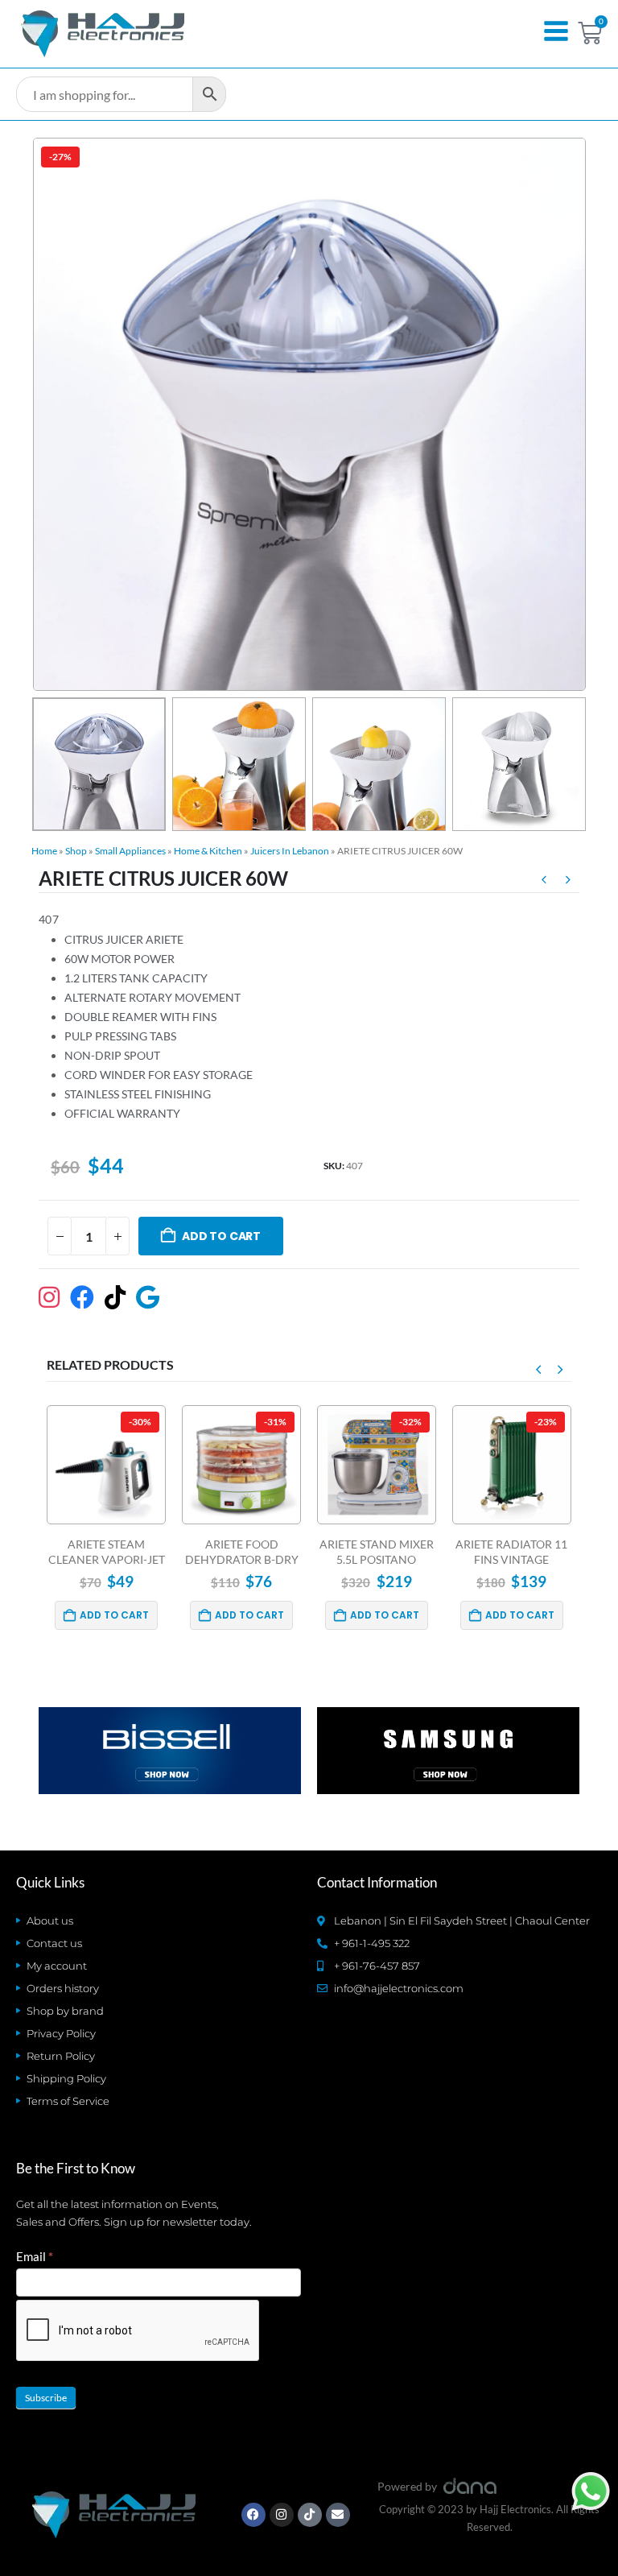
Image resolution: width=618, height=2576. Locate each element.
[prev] (544, 882)
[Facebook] (253, 2515)
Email (35, 2256)
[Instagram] (282, 2515)
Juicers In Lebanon (290, 851)
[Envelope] (338, 2515)
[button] (51, 415)
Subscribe (46, 2398)
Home (44, 851)
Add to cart (221, 1236)
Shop (76, 851)
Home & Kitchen (208, 851)
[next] (568, 882)
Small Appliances (130, 851)
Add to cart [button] (115, 1615)
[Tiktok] (310, 2515)
